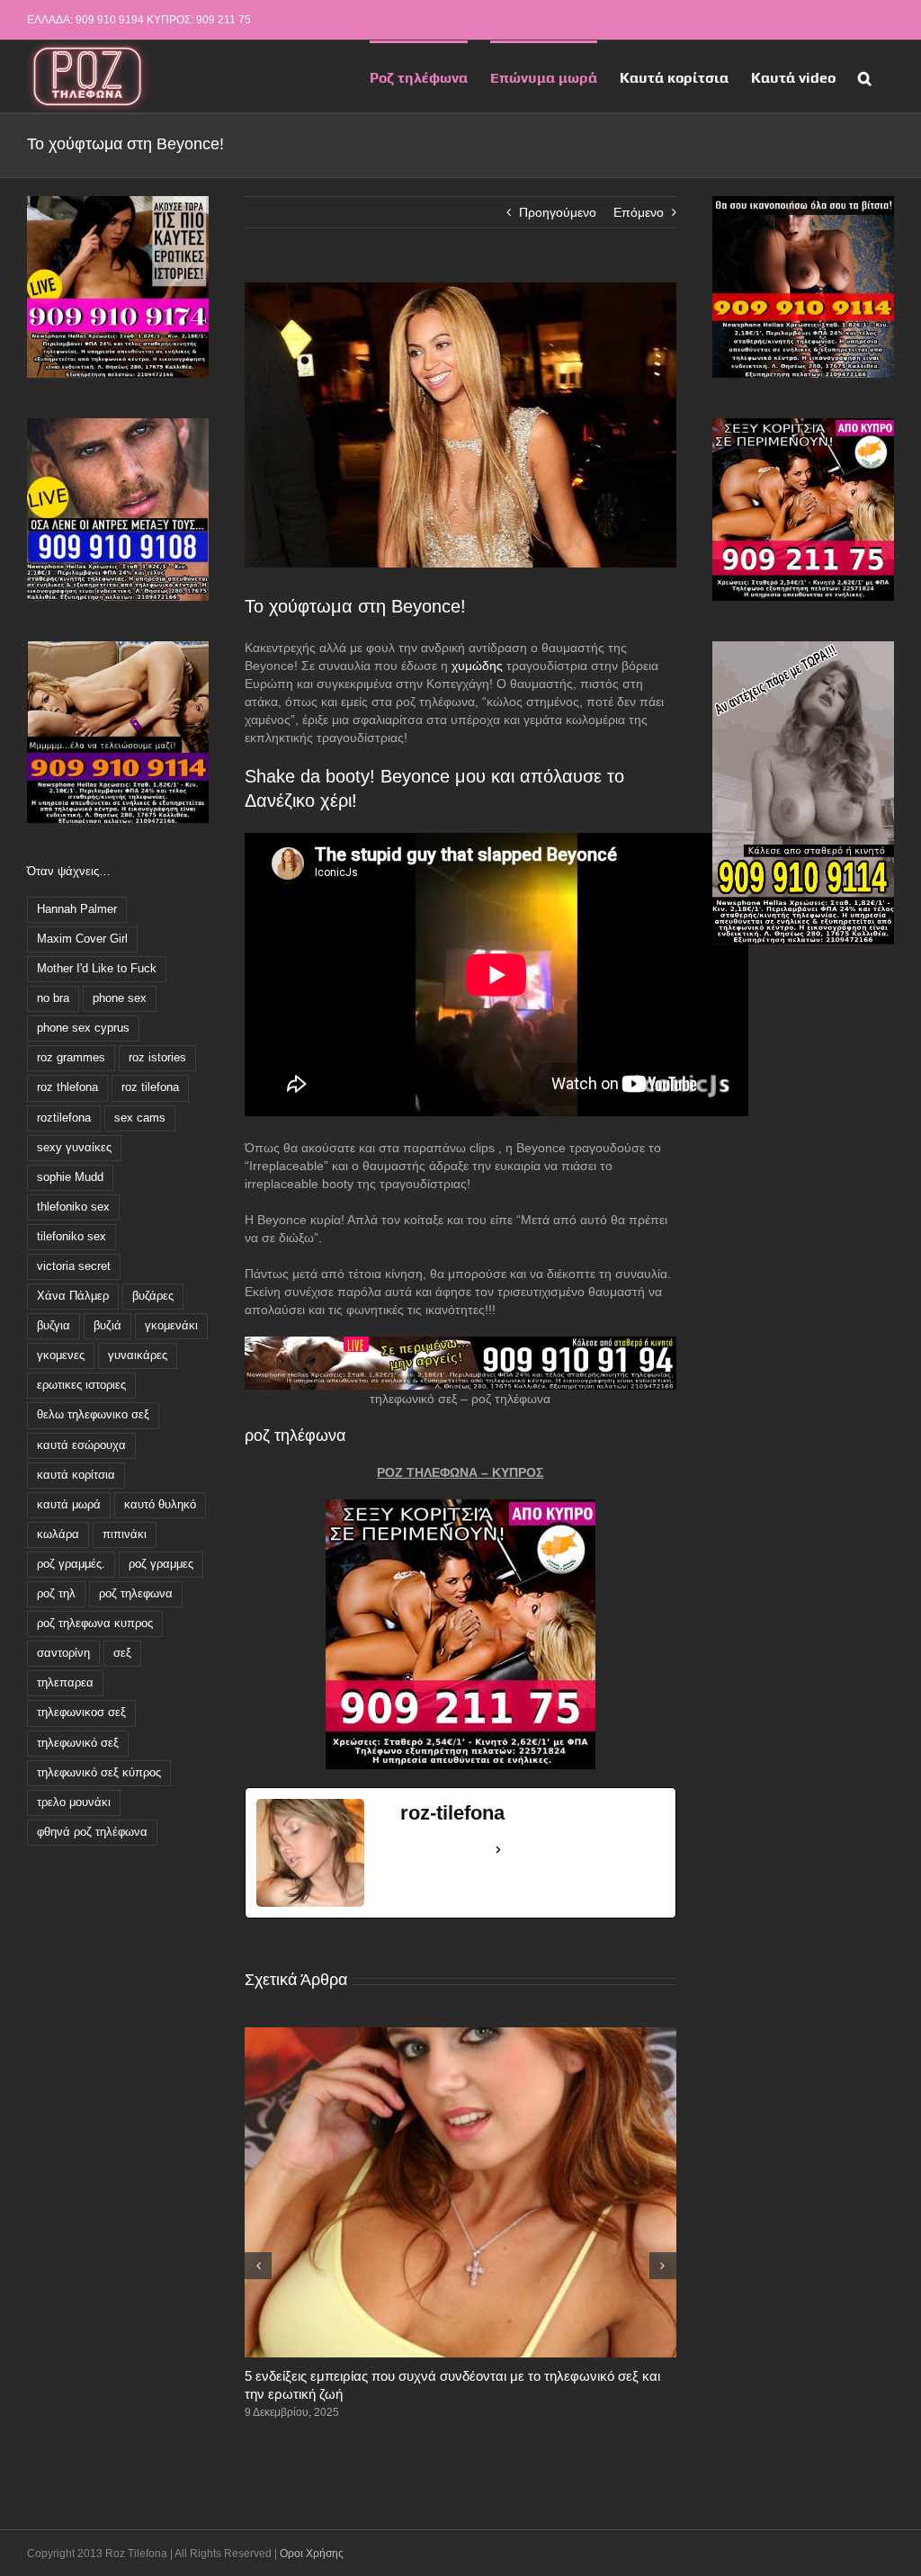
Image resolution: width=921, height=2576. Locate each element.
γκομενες (61, 1355)
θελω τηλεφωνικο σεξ (93, 1415)
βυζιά (107, 1326)
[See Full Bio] (498, 1850)
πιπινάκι (125, 1534)
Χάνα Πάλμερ (73, 1296)
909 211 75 (224, 20)
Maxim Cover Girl (82, 939)
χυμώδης (477, 666)
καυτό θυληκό (160, 1505)
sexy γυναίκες (74, 1148)
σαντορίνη (63, 1653)
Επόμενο (639, 212)
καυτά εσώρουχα (81, 1445)
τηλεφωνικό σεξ (78, 1743)
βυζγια (54, 1326)
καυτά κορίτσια (76, 1475)
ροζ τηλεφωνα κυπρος (95, 1623)
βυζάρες (153, 1296)
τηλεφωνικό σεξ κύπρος (99, 1773)
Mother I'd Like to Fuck (97, 969)
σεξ (122, 1653)
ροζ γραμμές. (71, 1564)
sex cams (140, 1118)
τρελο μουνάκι (74, 1802)
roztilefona (64, 1118)
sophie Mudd (70, 1177)
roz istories (157, 1058)
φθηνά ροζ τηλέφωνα (92, 1832)
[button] (865, 76)
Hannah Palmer (77, 909)
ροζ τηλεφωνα (136, 1594)
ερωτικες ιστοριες (81, 1385)
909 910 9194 (110, 20)
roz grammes (71, 1058)
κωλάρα (58, 1534)
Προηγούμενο (558, 212)
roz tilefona (150, 1087)
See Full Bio (444, 1849)
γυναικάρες (138, 1355)
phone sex (120, 998)
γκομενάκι (171, 1326)
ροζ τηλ (56, 1594)
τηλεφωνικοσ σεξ (81, 1713)
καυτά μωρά (69, 1505)
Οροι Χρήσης (312, 2554)
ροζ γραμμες (161, 1564)
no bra (53, 998)
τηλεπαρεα (65, 1683)
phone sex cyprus (83, 1028)
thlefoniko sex (73, 1207)
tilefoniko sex (72, 1237)
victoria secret (74, 1266)
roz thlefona (67, 1087)
